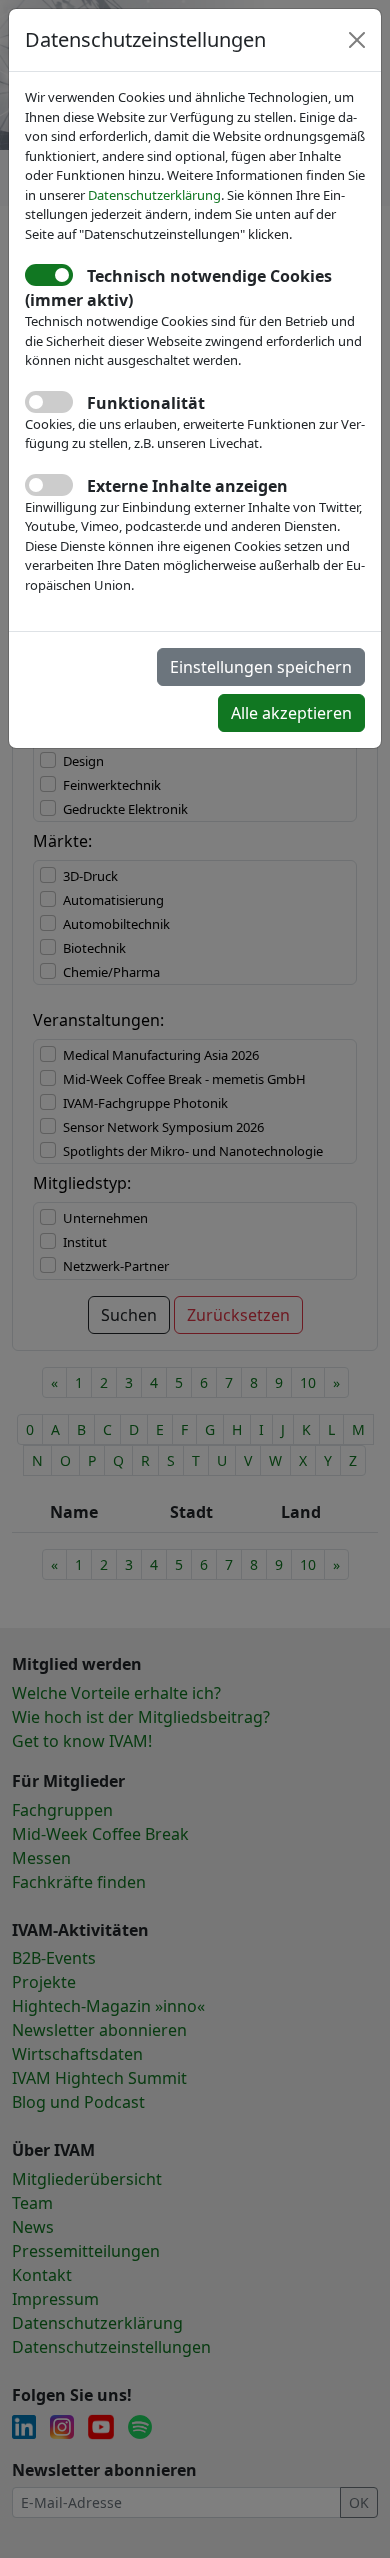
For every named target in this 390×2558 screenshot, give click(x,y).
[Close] (357, 40)
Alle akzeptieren (291, 713)
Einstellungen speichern (261, 667)
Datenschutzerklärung (154, 195)
